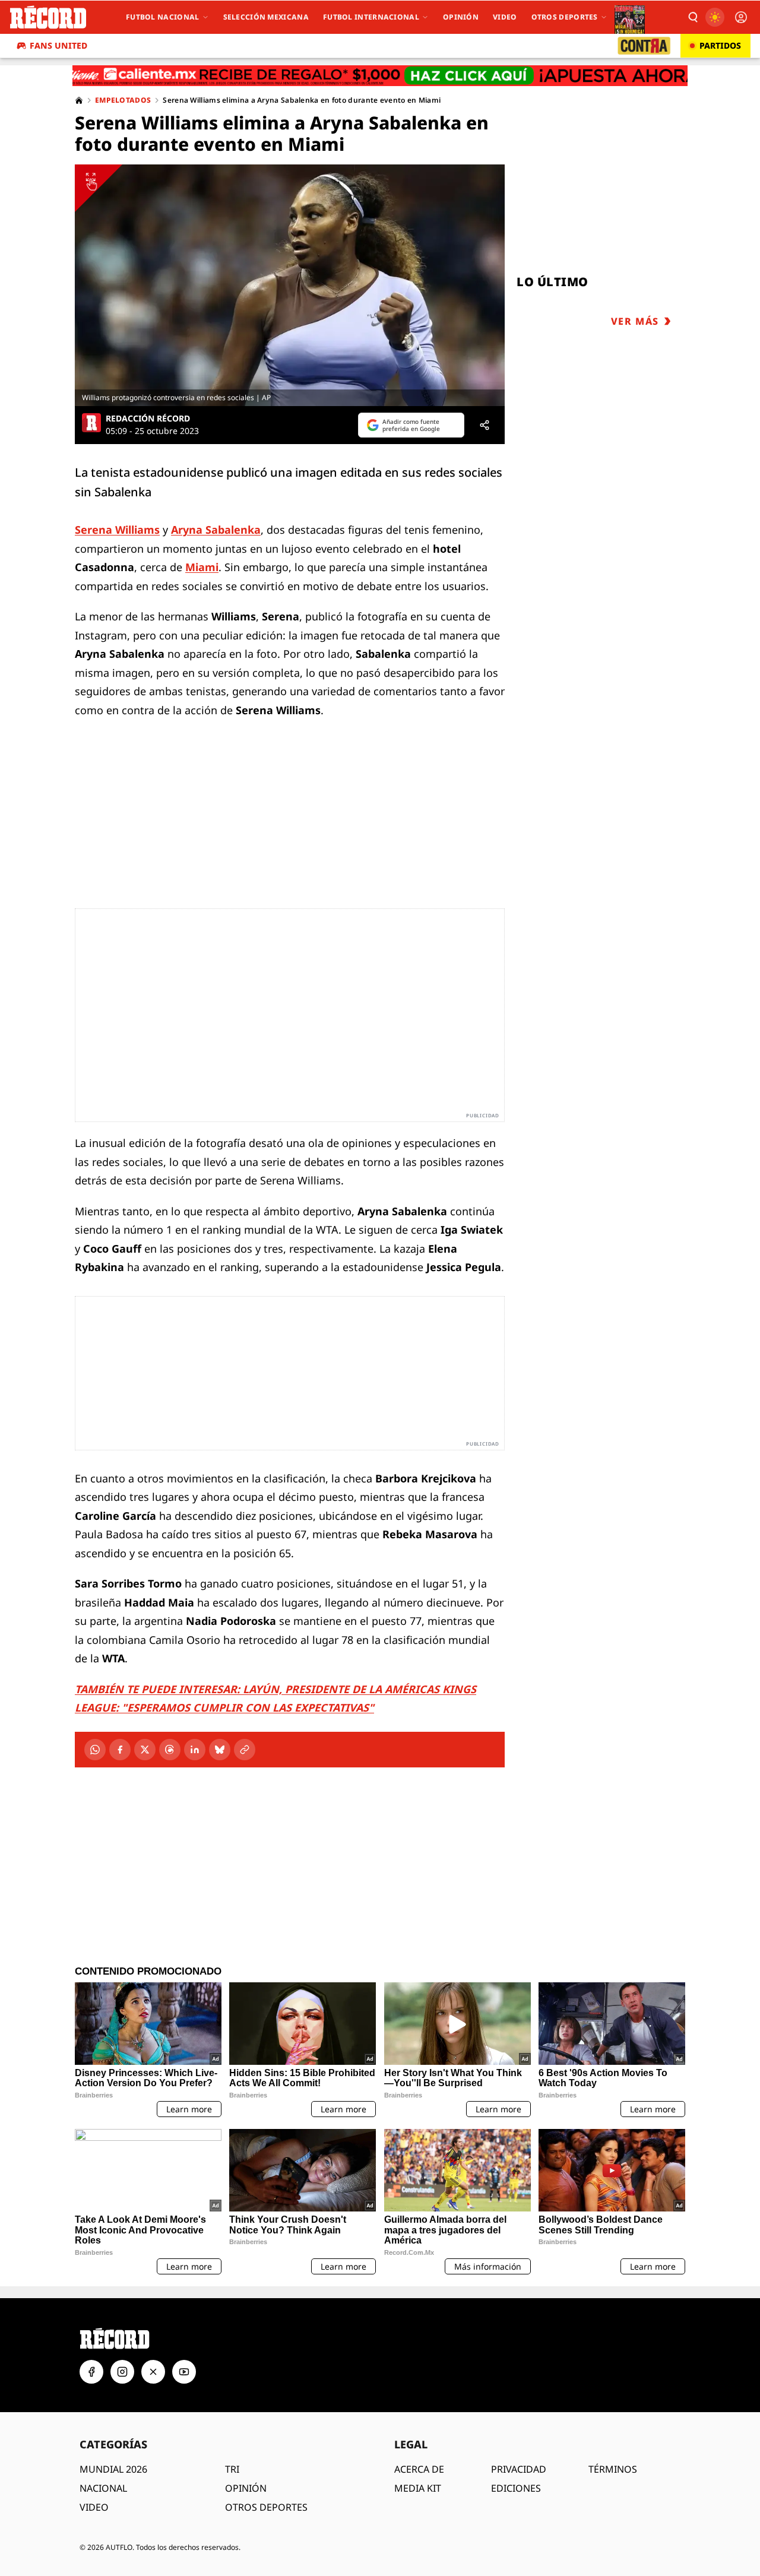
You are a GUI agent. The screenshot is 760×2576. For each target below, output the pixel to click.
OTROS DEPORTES (266, 2507)
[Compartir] (484, 425)
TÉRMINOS (613, 2469)
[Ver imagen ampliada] (290, 285)
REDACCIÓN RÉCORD (148, 419)
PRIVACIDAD (519, 2469)
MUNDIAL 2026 (113, 2469)
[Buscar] (692, 17)
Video (505, 17)
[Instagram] (122, 2372)
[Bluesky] (220, 1750)
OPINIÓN (246, 2488)
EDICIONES (516, 2488)
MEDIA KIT (418, 2488)
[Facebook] (120, 1750)
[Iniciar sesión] (741, 17)
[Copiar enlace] (245, 1750)
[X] (145, 1750)
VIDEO (94, 2507)
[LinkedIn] (195, 1750)
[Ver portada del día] (630, 17)
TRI (232, 2469)
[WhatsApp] (95, 1750)
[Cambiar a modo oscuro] (715, 17)
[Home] (79, 100)
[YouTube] (184, 2372)
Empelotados (123, 100)
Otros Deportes (565, 17)
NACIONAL (103, 2488)
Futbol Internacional (371, 17)
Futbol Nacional (163, 17)
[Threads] (170, 1750)
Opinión (461, 17)
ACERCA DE (419, 2469)
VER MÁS (635, 321)
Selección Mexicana (266, 17)
